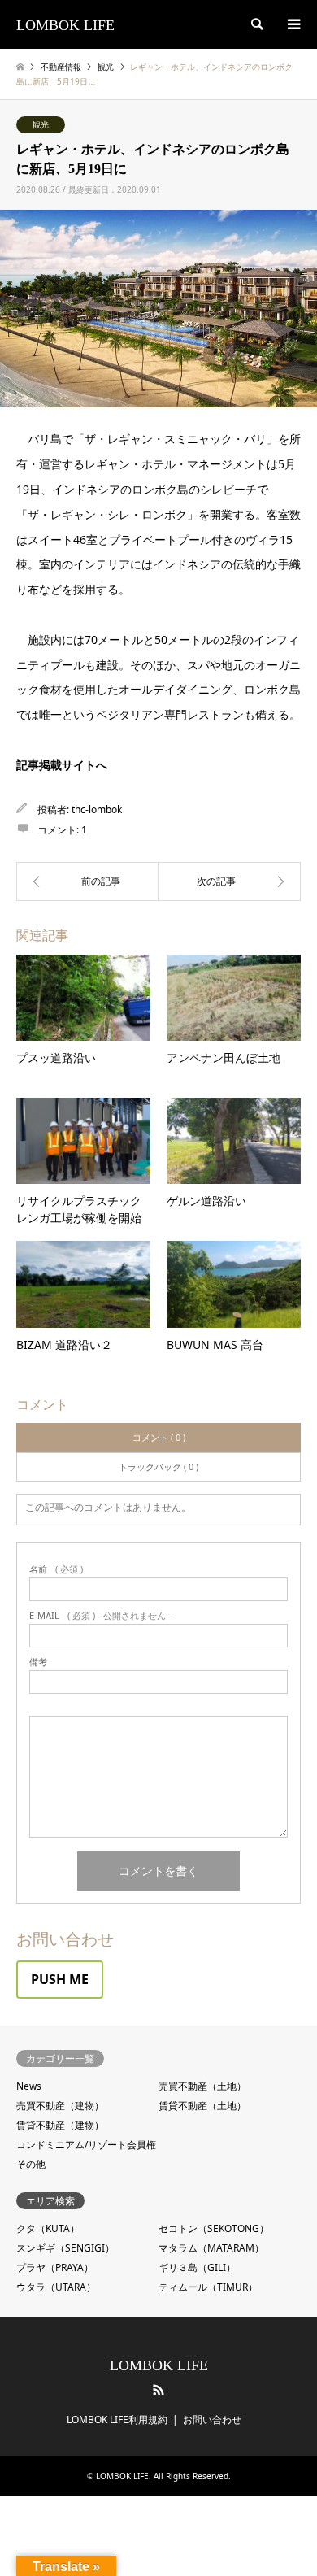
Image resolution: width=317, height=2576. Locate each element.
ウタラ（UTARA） (56, 2287)
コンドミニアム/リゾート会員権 (86, 2145)
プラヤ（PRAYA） (55, 2267)
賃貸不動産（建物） (60, 2125)
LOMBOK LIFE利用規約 (117, 2419)
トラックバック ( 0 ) (158, 1466)
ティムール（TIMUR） (208, 2287)
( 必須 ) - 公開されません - (100, 1615)
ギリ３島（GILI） (197, 2267)
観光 (41, 124)
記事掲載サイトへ (62, 765)
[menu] (293, 24)
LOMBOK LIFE (159, 2365)
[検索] (256, 24)
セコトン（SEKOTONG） (214, 2228)
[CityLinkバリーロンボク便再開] (230, 881)
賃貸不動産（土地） (202, 2106)
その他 (31, 2164)
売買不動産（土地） (202, 2086)
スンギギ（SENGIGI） (65, 2248)
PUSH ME (60, 1979)
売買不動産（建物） (60, 2106)
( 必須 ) (56, 1569)
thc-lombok (97, 809)
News (29, 2086)
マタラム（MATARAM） (211, 2248)
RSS (158, 2390)
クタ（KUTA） (48, 2228)
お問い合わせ (212, 2419)
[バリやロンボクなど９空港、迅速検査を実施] (87, 881)
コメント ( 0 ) (159, 1437)
